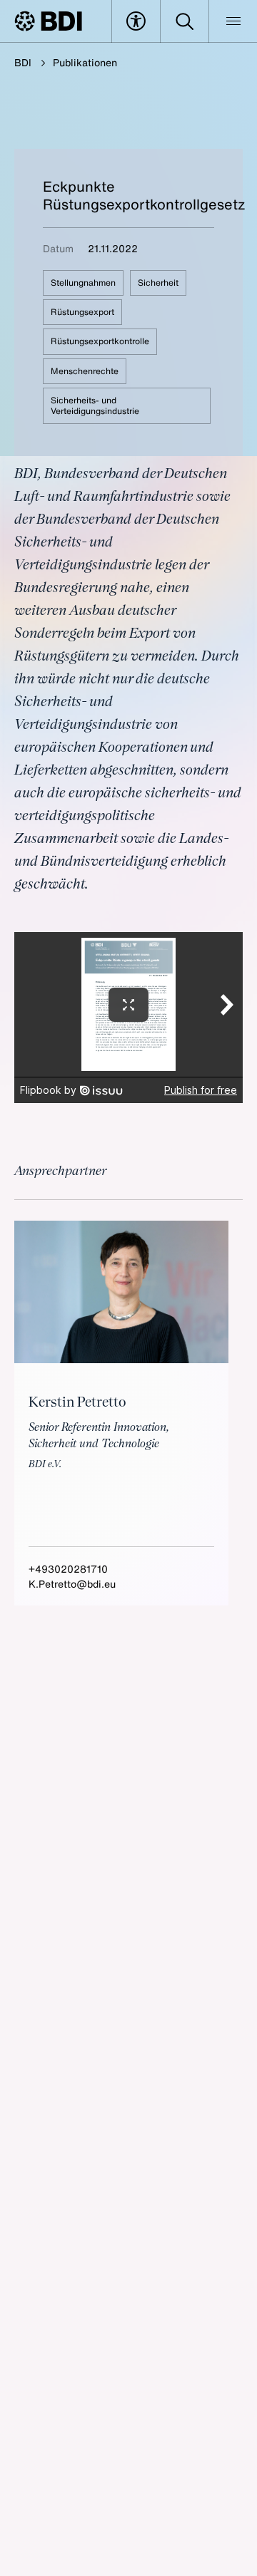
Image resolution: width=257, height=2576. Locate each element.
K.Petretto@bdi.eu (72, 1584)
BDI (23, 62)
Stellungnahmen (83, 283)
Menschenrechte (85, 371)
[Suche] (185, 21)
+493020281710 (68, 1569)
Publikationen (85, 62)
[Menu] (233, 21)
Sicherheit (158, 283)
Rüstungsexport (82, 312)
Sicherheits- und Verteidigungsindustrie (95, 405)
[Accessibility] (136, 21)
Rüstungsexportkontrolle (100, 341)
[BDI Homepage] (48, 21)
